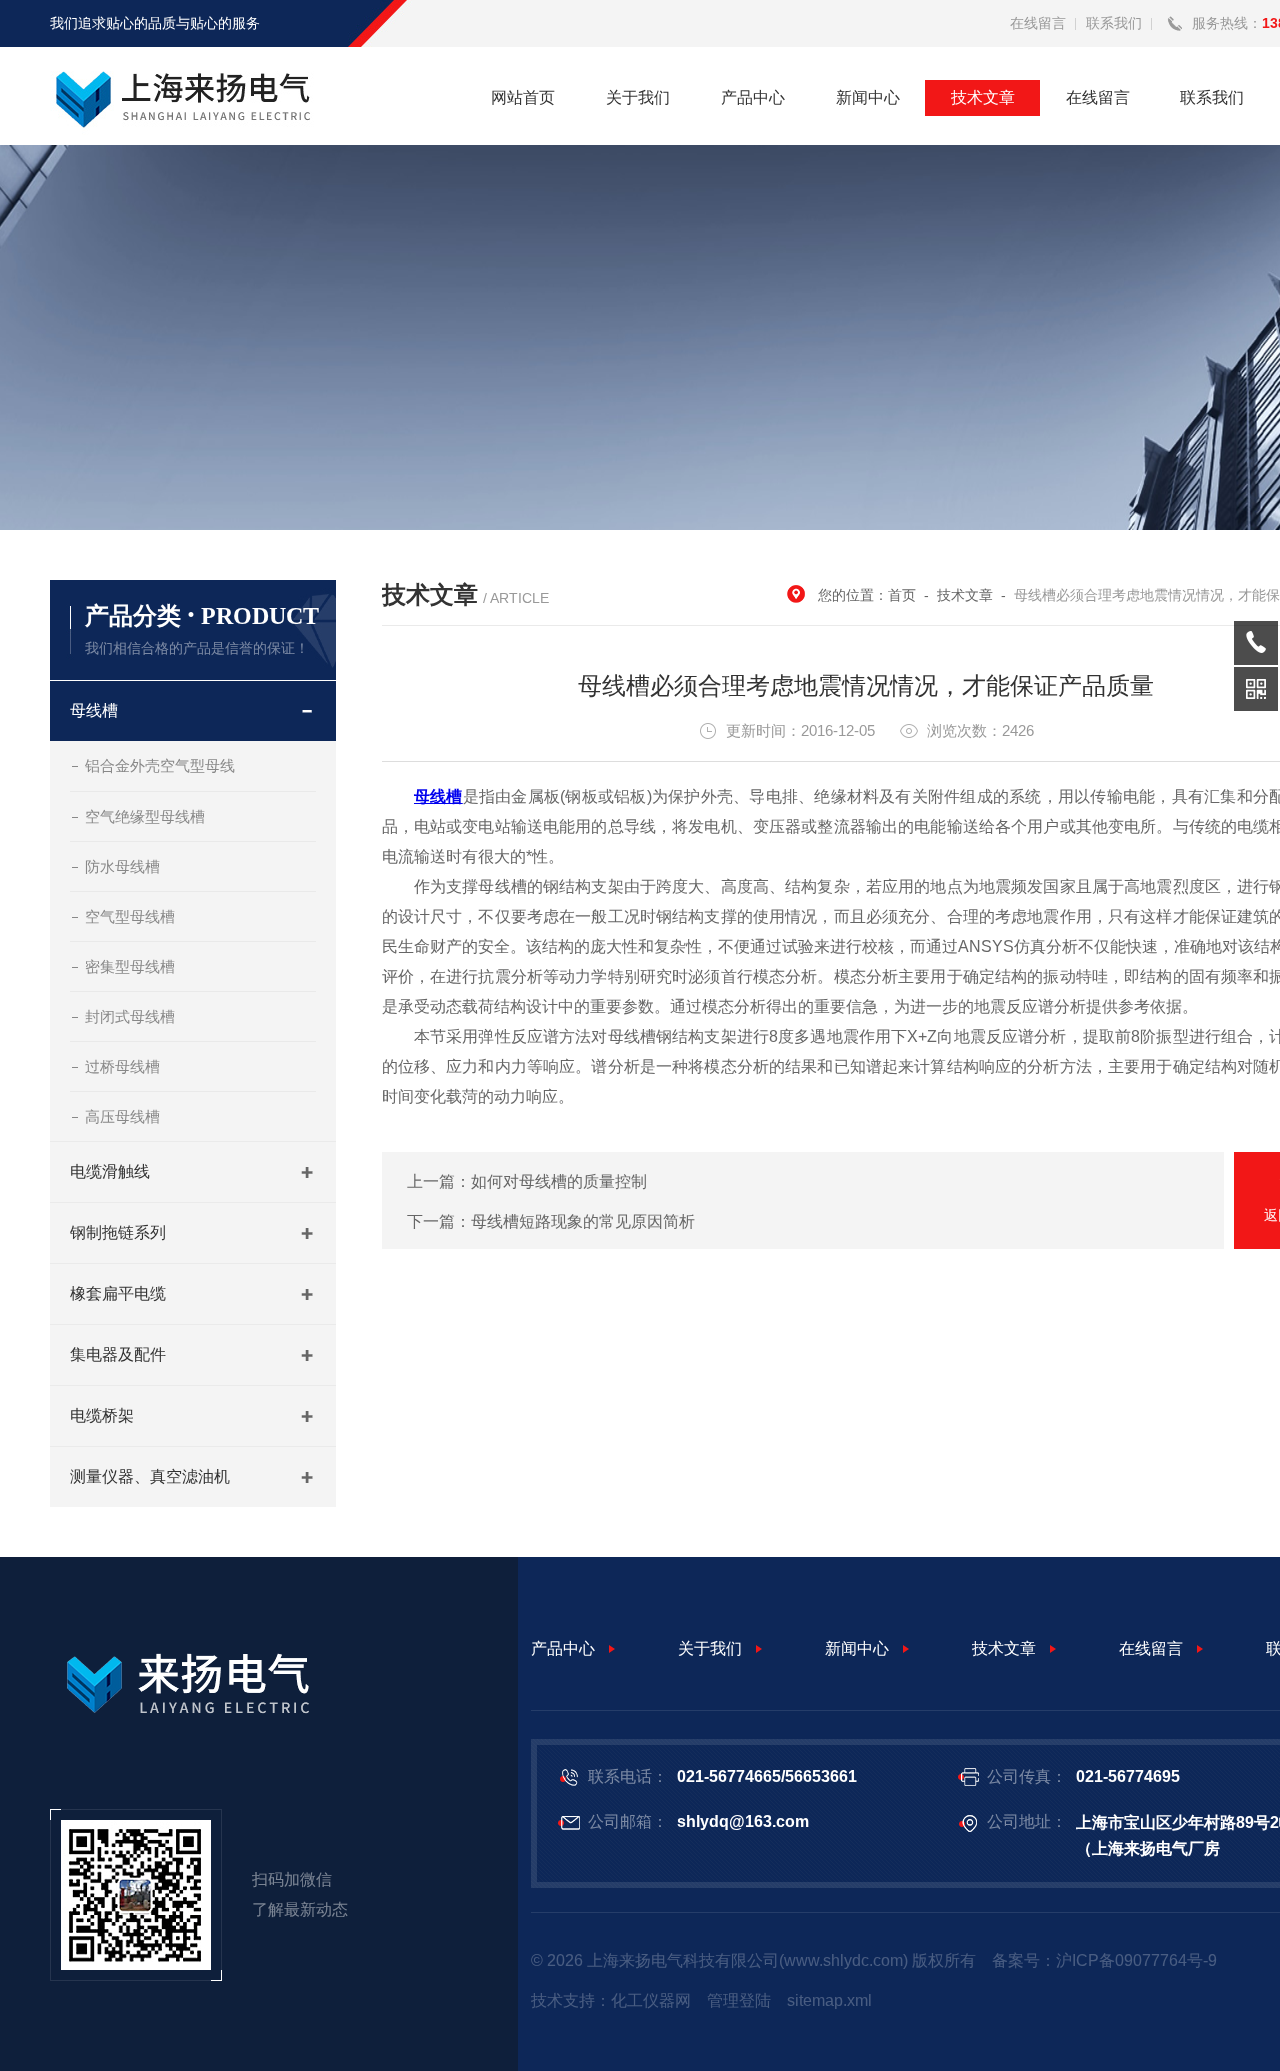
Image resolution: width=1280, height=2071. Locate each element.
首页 (902, 595)
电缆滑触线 (110, 1171)
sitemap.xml (829, 2000)
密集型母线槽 (130, 966)
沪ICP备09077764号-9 (1136, 1960)
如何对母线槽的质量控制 (559, 1181)
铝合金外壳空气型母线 (160, 765)
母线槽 (94, 710)
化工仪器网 (651, 2000)
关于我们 (638, 97)
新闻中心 (868, 97)
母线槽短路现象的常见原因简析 (583, 1221)
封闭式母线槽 (130, 1016)
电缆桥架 (102, 1415)
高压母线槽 (122, 1116)
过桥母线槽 (122, 1066)
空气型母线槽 (130, 916)
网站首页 (523, 97)
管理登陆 (739, 2000)
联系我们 (1114, 23)
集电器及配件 (118, 1354)
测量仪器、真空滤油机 (150, 1476)
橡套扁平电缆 (118, 1293)
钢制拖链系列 (118, 1232)
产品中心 (753, 97)
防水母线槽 (122, 866)
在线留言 (1038, 23)
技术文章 (983, 97)
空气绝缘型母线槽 (145, 816)
